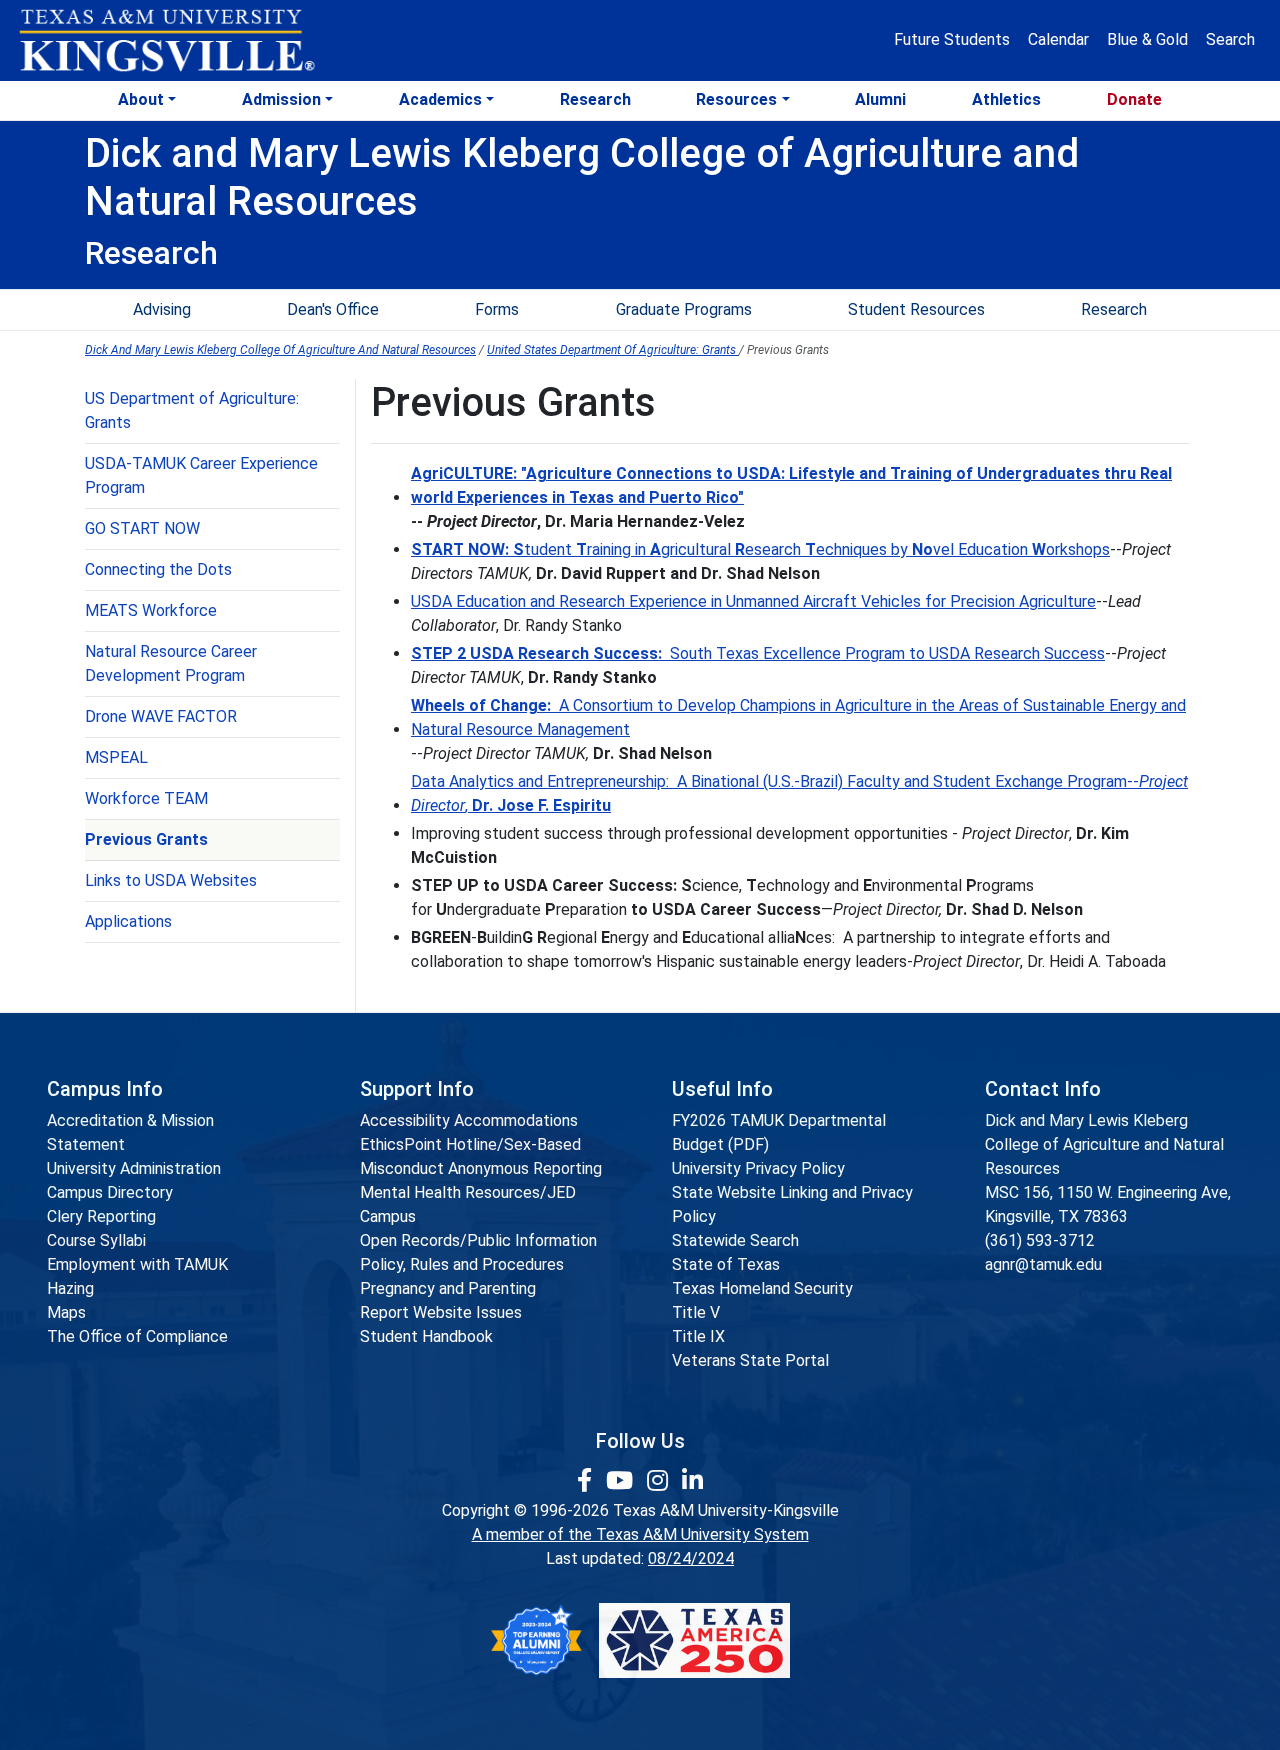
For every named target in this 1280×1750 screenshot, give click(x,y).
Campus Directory (110, 1192)
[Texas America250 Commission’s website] (694, 1640)
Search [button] (1230, 39)
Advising (162, 309)
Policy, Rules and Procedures (462, 1264)
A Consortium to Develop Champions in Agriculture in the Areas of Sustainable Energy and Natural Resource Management (798, 717)
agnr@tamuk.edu (1043, 1264)
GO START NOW (142, 528)
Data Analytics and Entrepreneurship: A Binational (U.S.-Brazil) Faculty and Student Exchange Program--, (799, 793)
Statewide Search (735, 1240)
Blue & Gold (1147, 39)
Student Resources (916, 309)
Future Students (952, 39)
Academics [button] (440, 99)
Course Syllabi (96, 1240)
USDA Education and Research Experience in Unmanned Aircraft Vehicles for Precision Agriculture (753, 601)
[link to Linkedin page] (692, 1481)
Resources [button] (736, 99)
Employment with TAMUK (137, 1264)
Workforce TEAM (146, 798)
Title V (696, 1312)
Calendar (1058, 39)
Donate (1134, 99)
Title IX (698, 1336)
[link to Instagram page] (660, 1481)
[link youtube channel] (622, 1481)
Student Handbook (426, 1336)
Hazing (70, 1288)
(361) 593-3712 (1040, 1240)
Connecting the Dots (158, 569)
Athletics (1006, 99)
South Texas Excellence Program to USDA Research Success (758, 653)
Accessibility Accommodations (469, 1120)
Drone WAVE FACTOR (161, 716)
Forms (497, 309)
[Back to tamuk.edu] (166, 41)
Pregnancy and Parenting (448, 1288)
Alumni (880, 99)
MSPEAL (116, 757)
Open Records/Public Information (478, 1240)
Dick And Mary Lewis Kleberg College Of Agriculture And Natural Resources (280, 350)
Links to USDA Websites (171, 880)
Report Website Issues (441, 1312)
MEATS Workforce (151, 610)
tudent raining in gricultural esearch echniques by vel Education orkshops (760, 549)
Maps (66, 1312)
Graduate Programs (684, 309)
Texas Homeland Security (762, 1288)
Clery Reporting (101, 1216)
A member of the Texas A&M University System (640, 1534)
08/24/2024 (691, 1558)
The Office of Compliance (137, 1336)
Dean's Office (333, 309)
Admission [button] (281, 99)
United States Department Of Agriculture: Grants (613, 350)
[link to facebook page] (587, 1481)
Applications (128, 921)
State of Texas (726, 1264)
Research (595, 99)
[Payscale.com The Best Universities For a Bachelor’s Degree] (536, 1640)
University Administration (134, 1168)
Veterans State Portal (750, 1360)
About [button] (141, 99)
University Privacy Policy (758, 1168)
